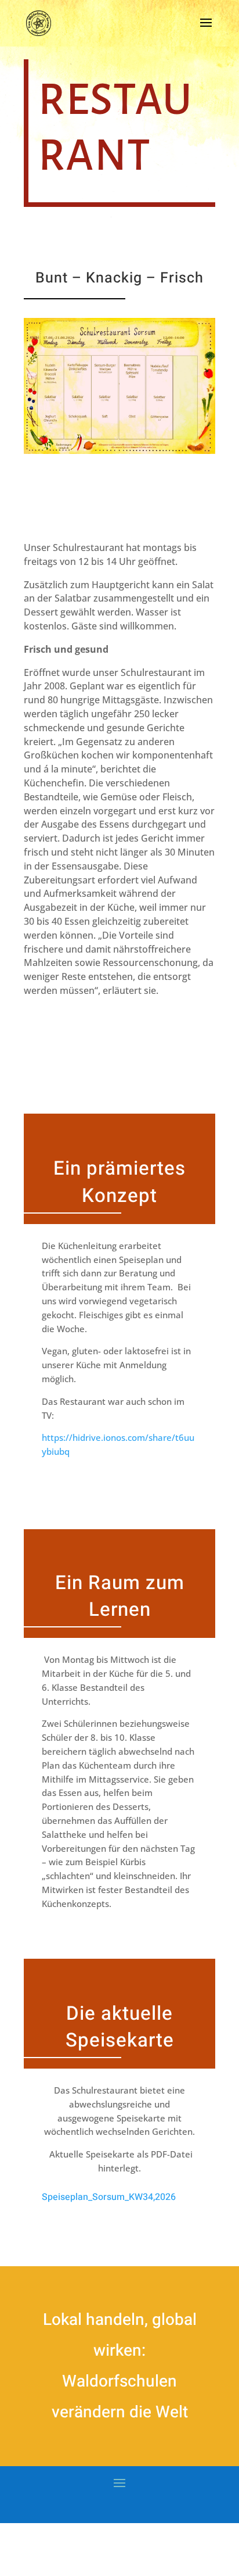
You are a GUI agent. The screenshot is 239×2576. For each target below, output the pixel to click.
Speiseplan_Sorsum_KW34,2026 (109, 2197)
